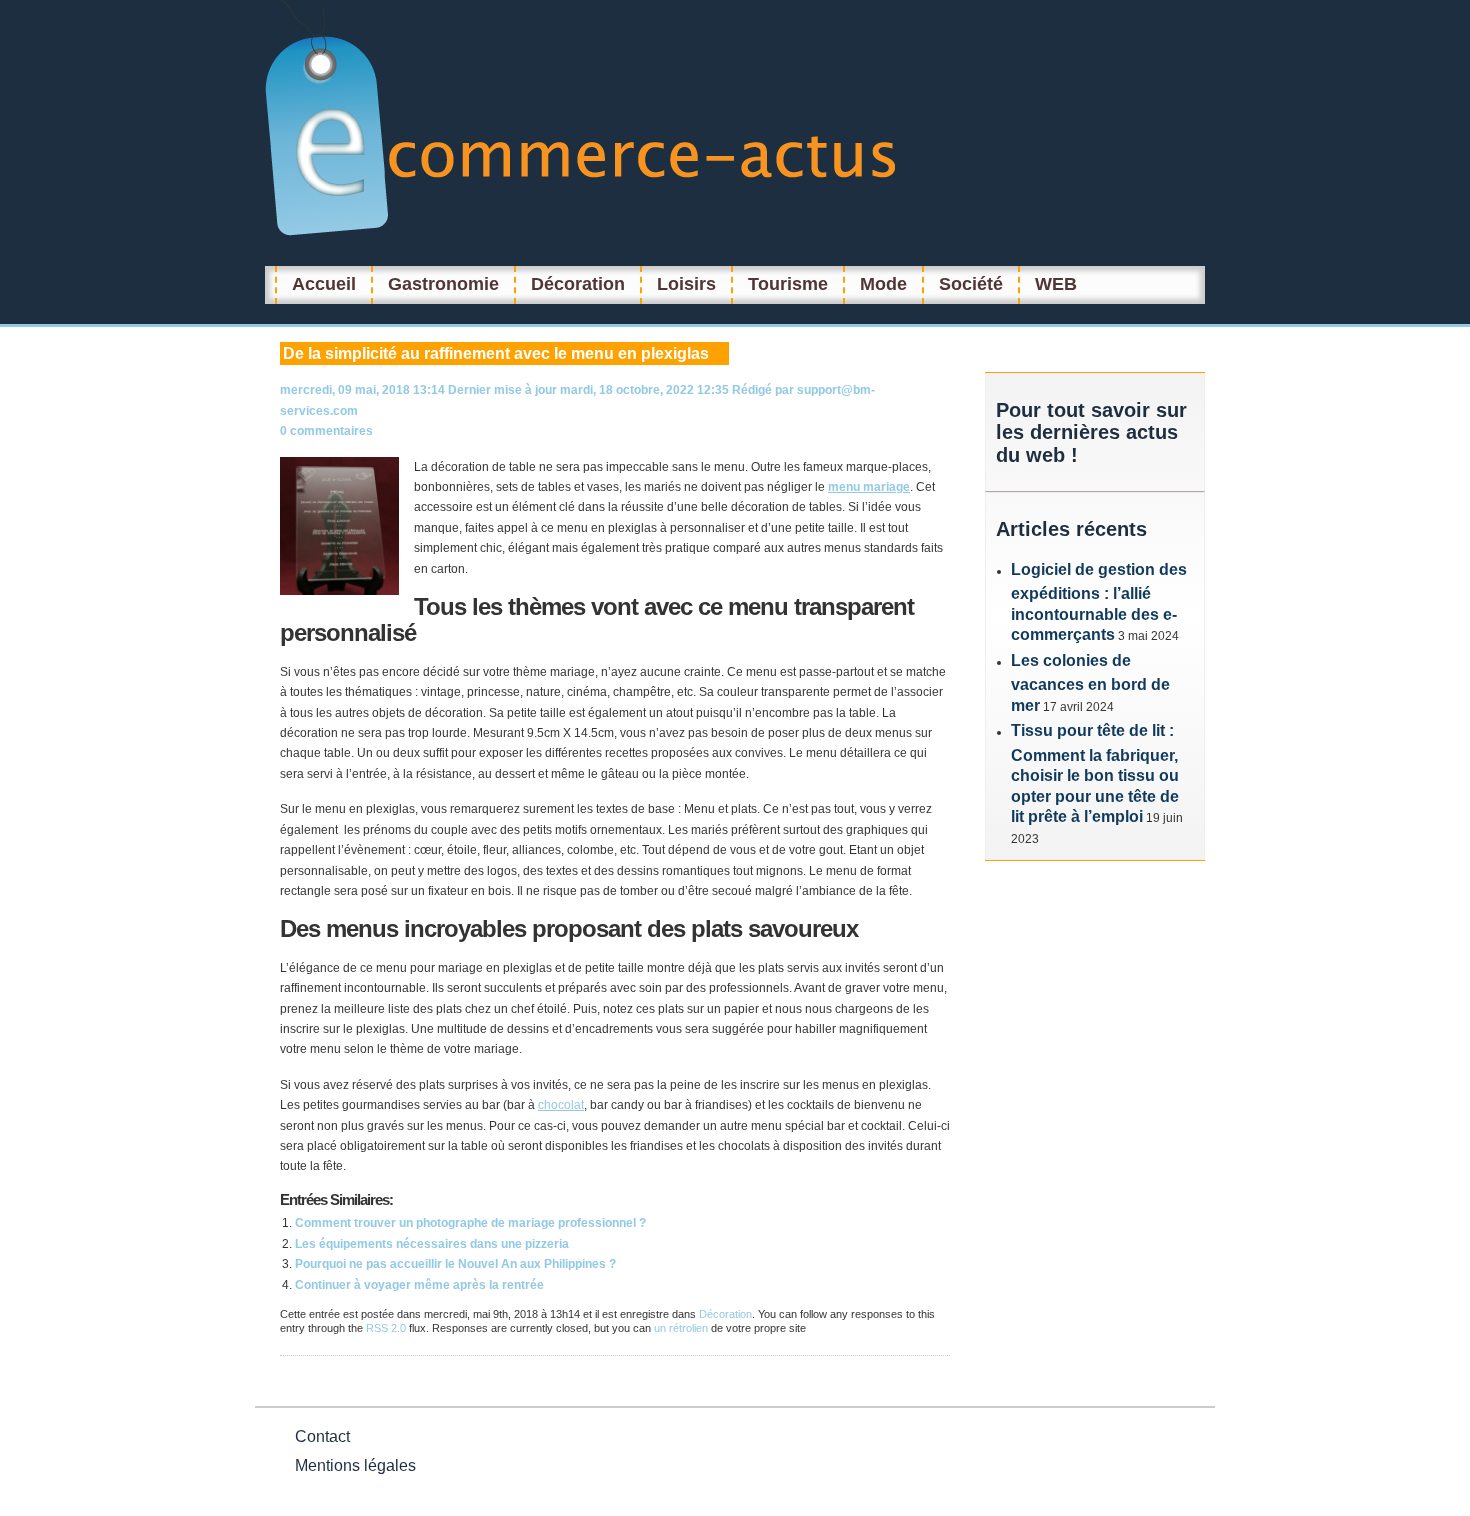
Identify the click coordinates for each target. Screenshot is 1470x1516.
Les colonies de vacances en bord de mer (1090, 683)
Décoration (725, 1314)
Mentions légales (355, 1465)
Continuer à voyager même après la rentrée (419, 1285)
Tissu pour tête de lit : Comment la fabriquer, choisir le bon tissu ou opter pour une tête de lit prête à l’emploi (1095, 773)
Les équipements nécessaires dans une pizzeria (432, 1244)
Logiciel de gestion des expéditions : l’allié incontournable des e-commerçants (1099, 602)
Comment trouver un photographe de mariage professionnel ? (470, 1223)
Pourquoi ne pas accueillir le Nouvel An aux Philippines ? (455, 1264)
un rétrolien (681, 1328)
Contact (322, 1436)
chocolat (561, 1105)
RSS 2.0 (386, 1328)
